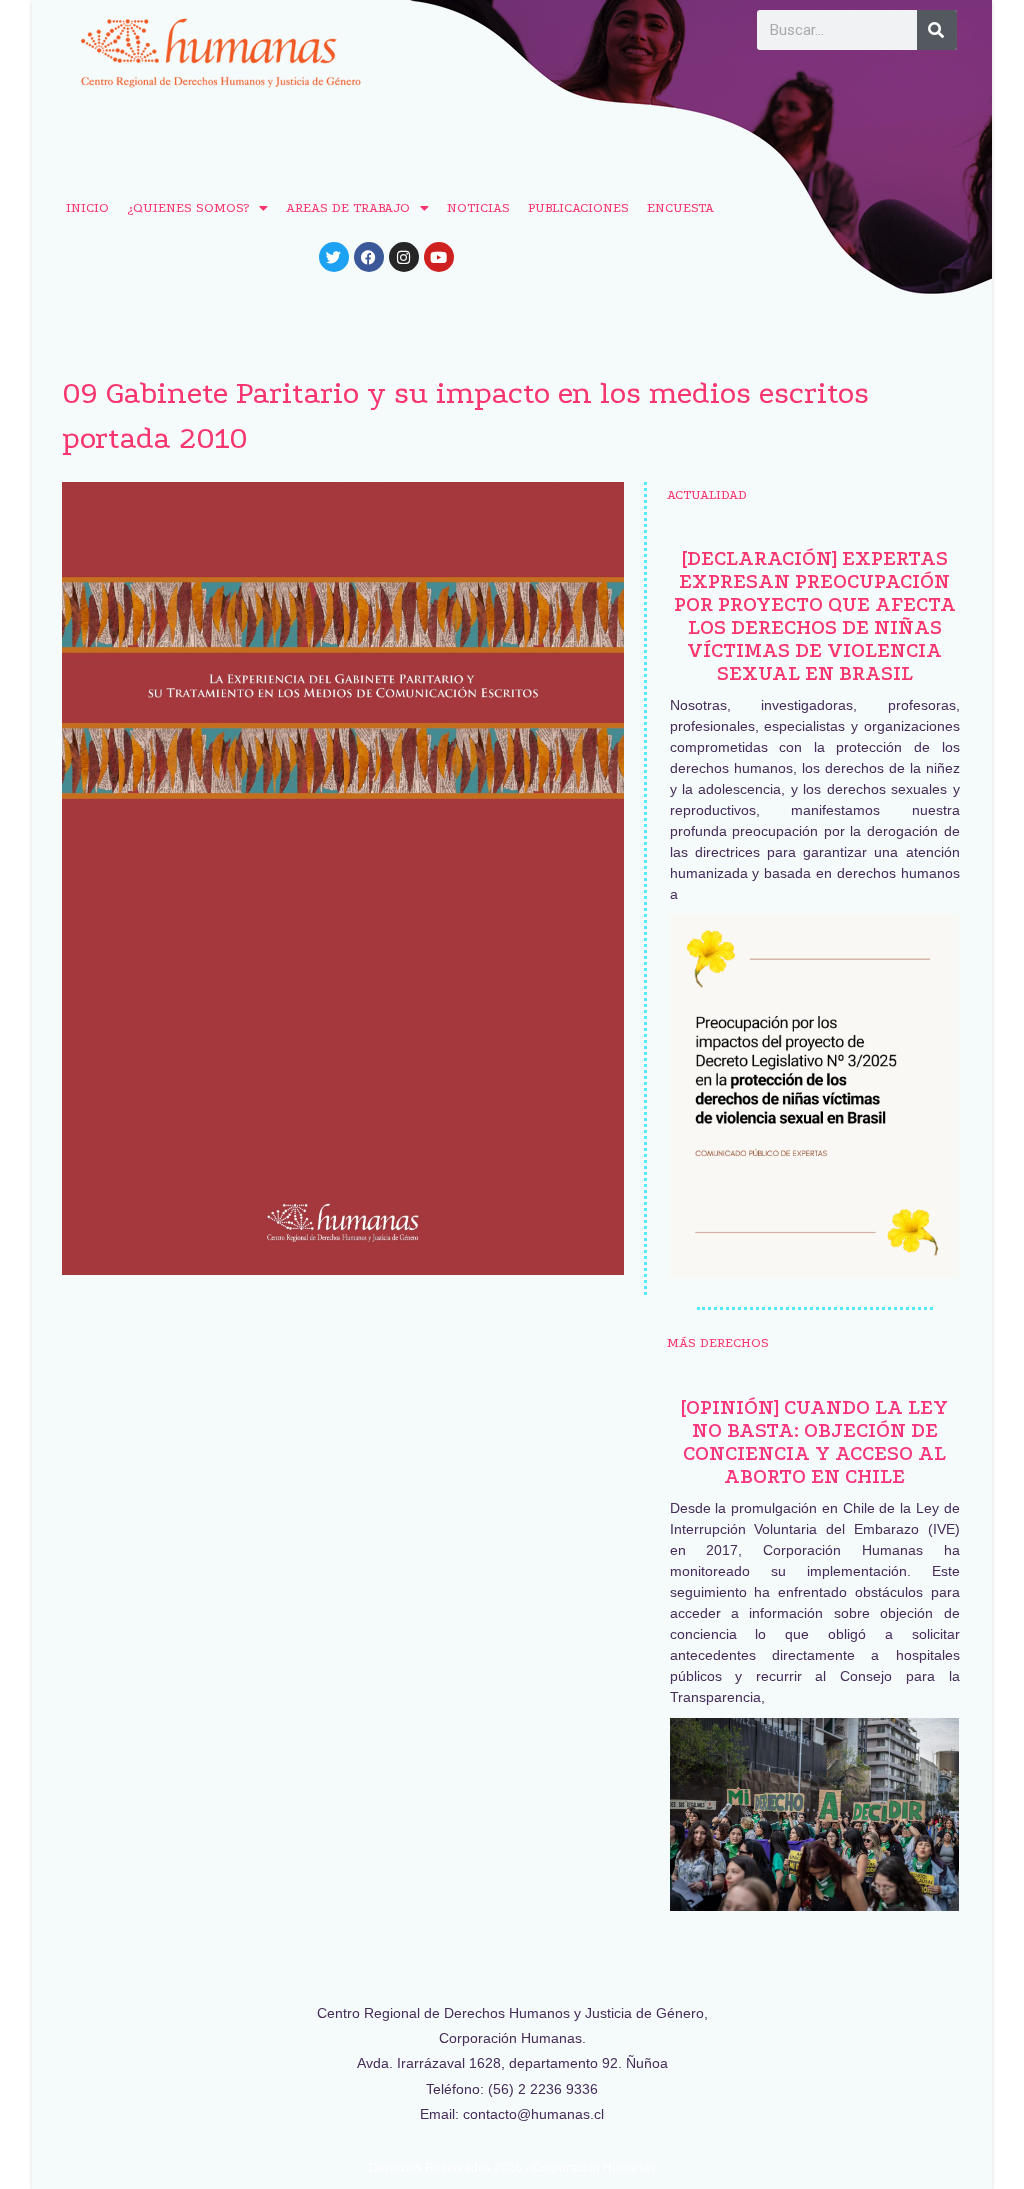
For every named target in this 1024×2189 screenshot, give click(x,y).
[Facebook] (369, 257)
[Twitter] (334, 257)
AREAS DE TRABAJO (348, 207)
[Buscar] (937, 30)
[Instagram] (404, 257)
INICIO (87, 207)
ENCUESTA (680, 207)
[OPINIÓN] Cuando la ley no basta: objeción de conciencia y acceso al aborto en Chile (814, 1442)
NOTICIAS (478, 207)
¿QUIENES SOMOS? (188, 207)
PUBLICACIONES (578, 207)
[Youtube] (439, 257)
